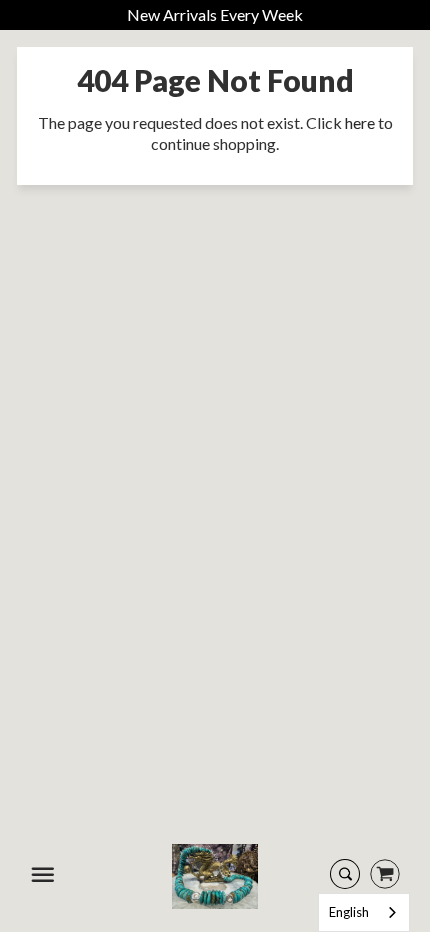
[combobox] (364, 912)
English (349, 912)
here (360, 122)
